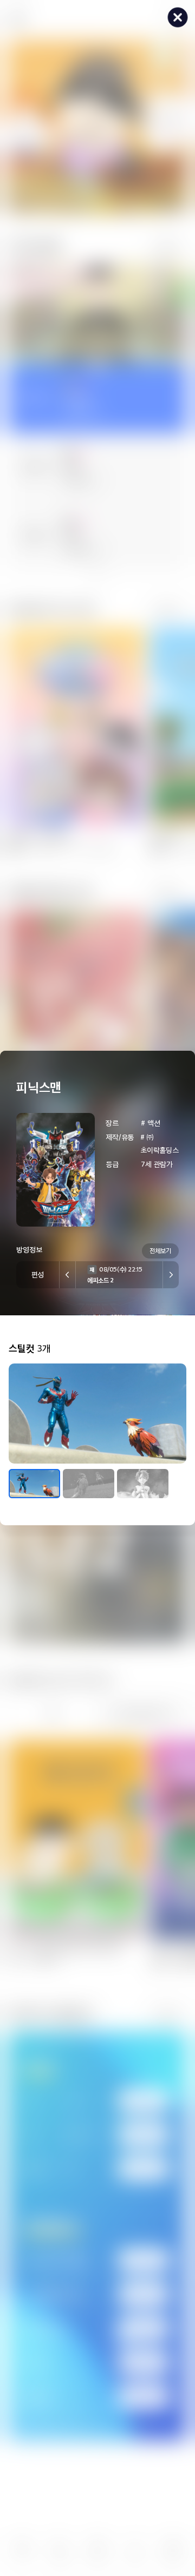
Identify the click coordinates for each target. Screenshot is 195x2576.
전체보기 (160, 1250)
